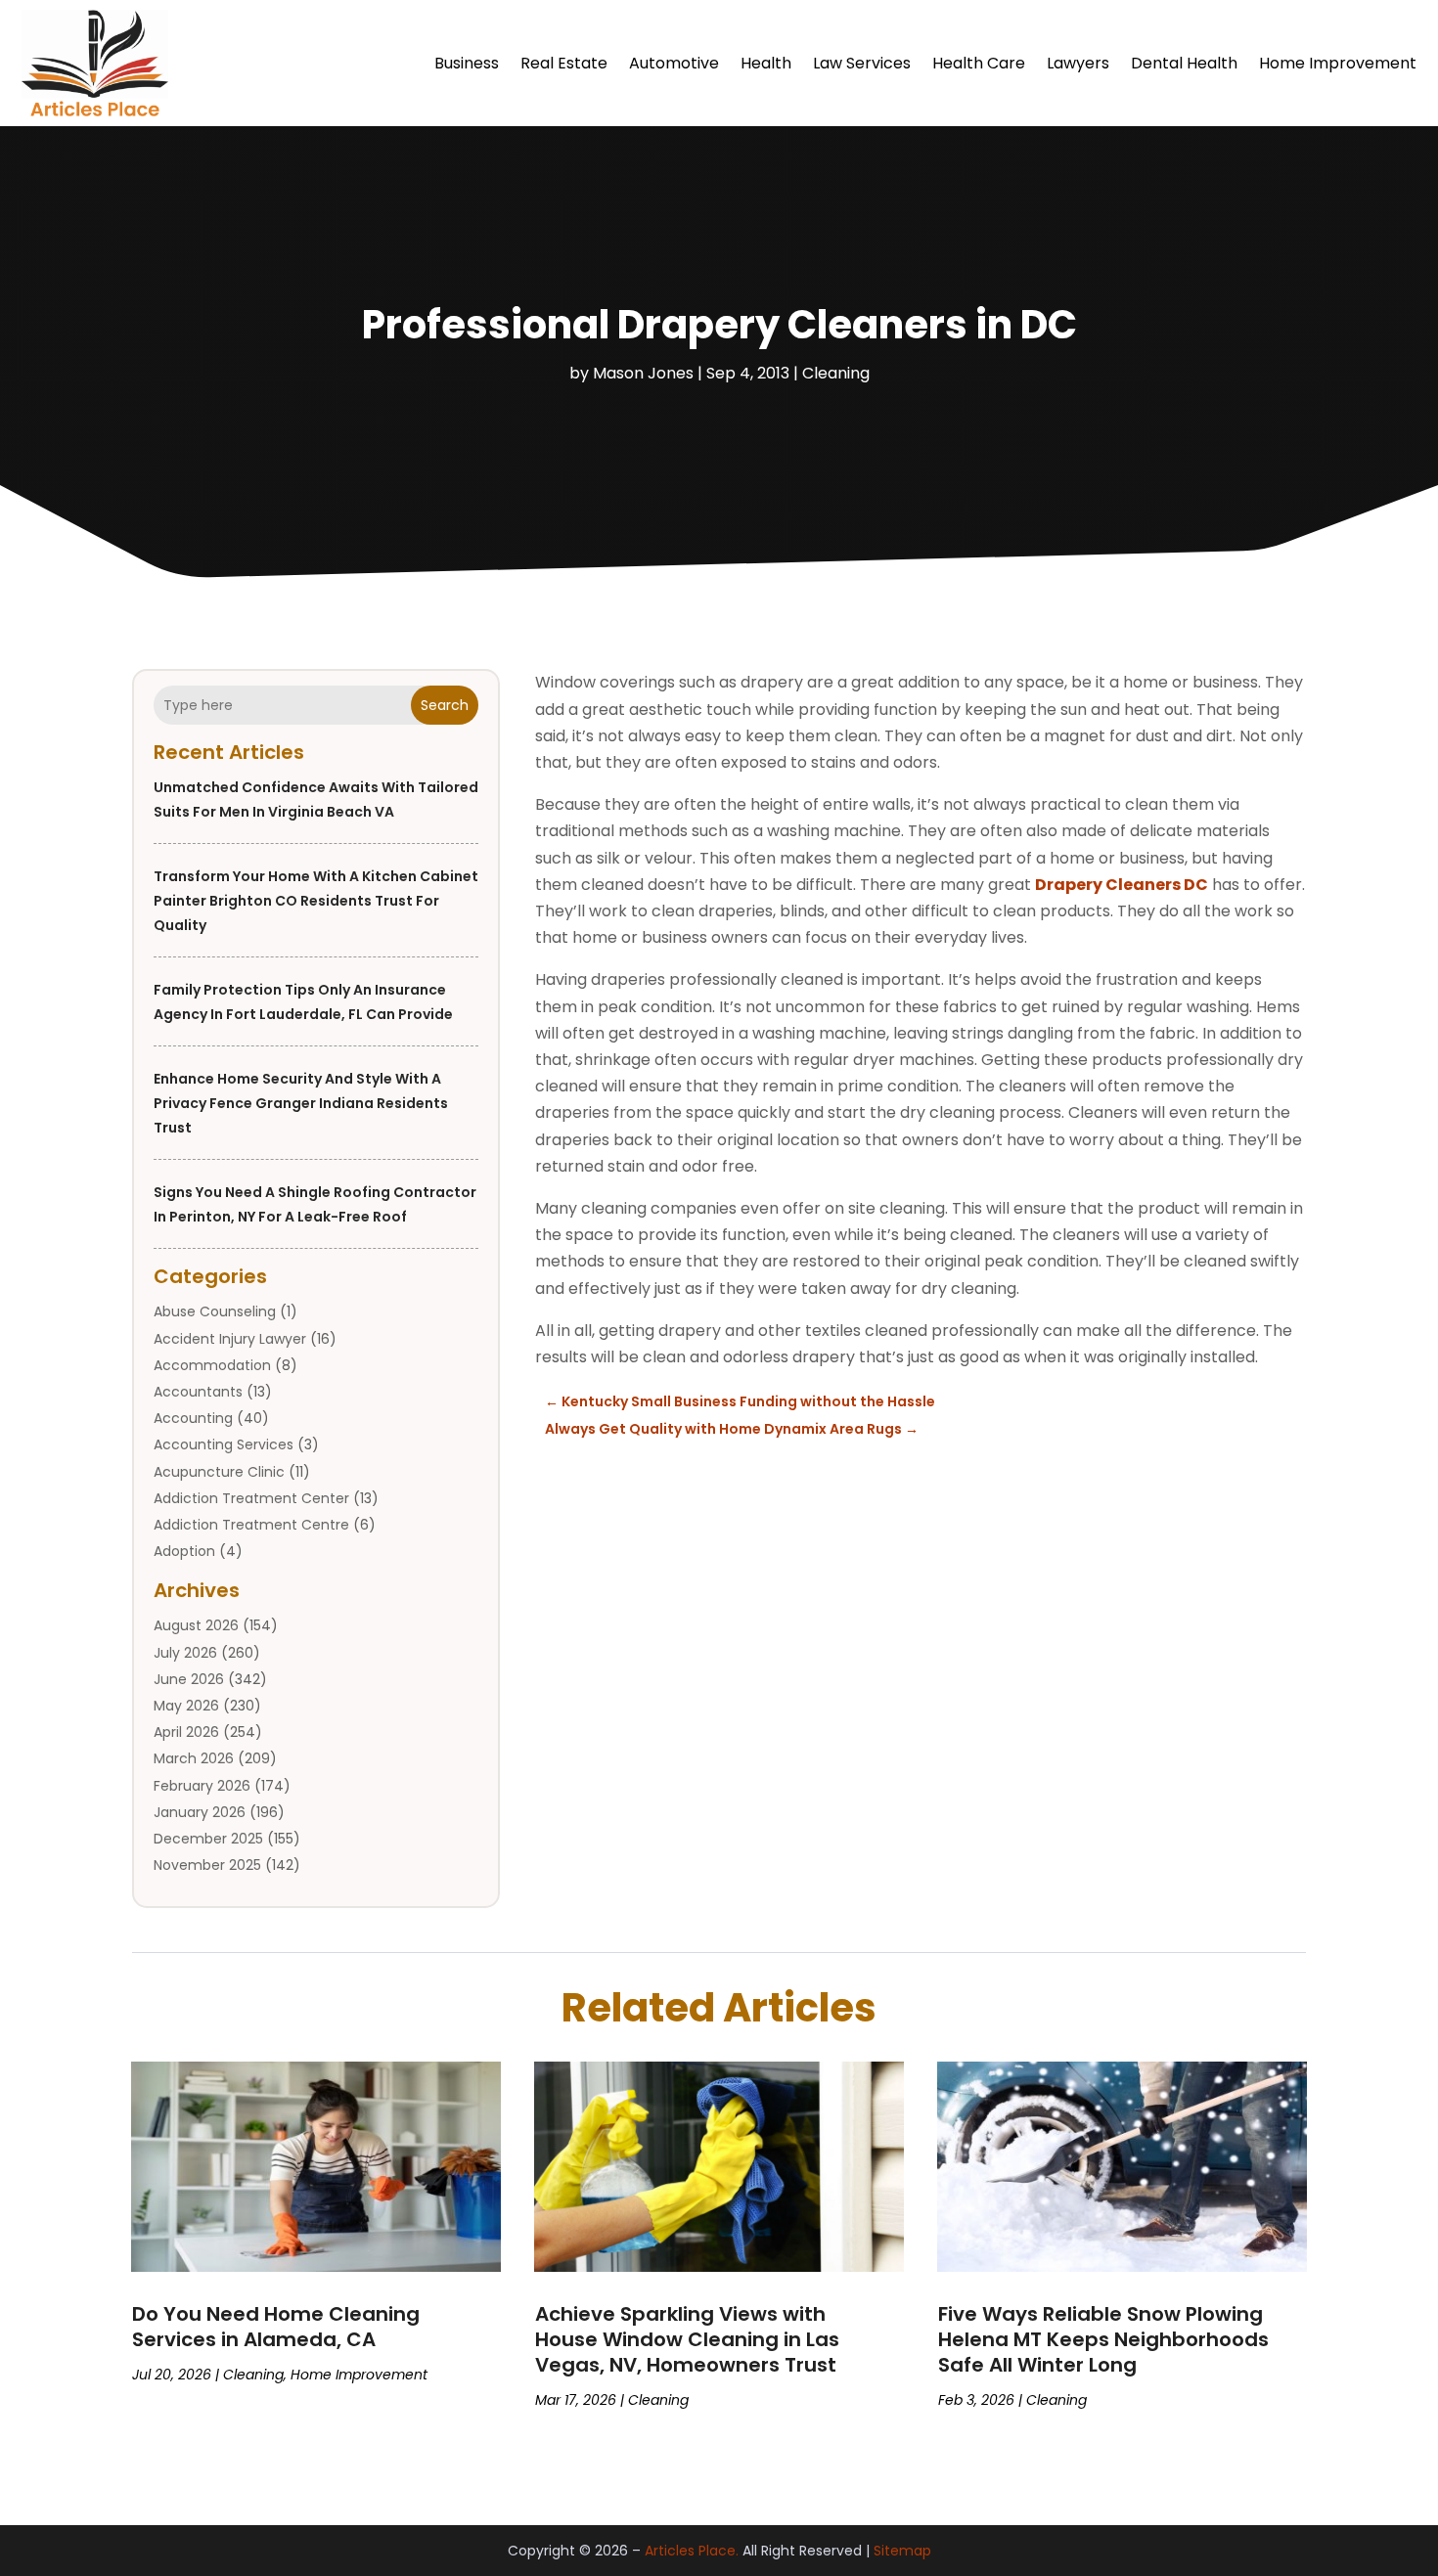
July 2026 (185, 1653)
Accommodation (212, 1365)
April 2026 (186, 1732)
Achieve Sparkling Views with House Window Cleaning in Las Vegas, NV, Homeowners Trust (687, 2339)
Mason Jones (643, 373)
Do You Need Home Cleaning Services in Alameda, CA (276, 2327)
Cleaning (836, 373)
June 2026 (189, 1679)
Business (467, 63)
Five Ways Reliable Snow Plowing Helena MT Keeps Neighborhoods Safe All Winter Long (1103, 2339)
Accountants (198, 1392)
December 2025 (208, 1839)
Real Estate (564, 63)
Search (445, 705)
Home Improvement (1338, 63)
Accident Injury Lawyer (230, 1339)
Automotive (674, 63)
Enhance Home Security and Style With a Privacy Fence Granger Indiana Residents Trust (301, 1103)
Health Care (979, 63)
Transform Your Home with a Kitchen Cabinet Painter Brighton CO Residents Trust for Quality (316, 901)
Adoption (184, 1551)
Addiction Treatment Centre (251, 1525)
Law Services (862, 63)
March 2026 (194, 1758)
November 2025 (207, 1865)
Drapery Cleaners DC (1122, 885)
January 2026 (200, 1812)
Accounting (193, 1418)
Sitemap (902, 2551)
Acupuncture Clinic (219, 1472)
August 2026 (196, 1625)
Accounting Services (224, 1444)
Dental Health (1184, 63)
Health (766, 63)
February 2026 (202, 1786)
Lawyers (1078, 63)
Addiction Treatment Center (251, 1498)
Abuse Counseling (215, 1311)
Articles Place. (692, 2551)
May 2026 (186, 1706)
